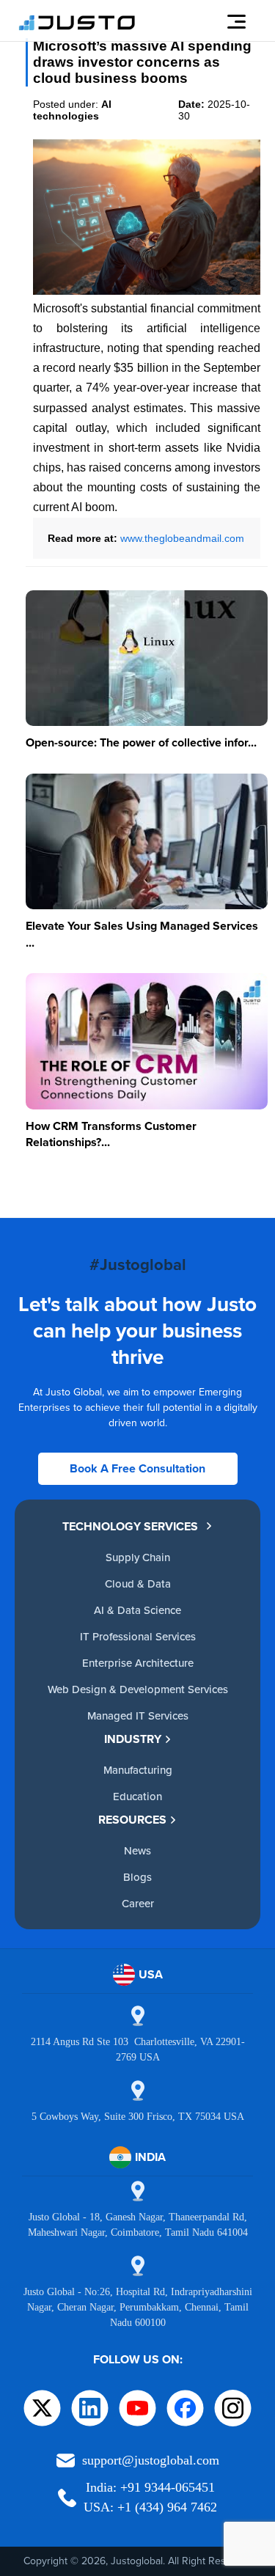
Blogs (137, 1877)
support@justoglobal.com (151, 2460)
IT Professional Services (138, 1636)
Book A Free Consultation (137, 1468)
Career (138, 1903)
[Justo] (77, 28)
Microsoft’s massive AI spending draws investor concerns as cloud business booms (142, 62)
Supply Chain (138, 1557)
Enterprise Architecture (138, 1663)
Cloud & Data (138, 1584)
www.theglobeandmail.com (182, 538)
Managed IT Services (138, 1716)
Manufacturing (138, 1770)
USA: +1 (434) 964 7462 (150, 2507)
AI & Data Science (137, 1610)
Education (137, 1796)
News (137, 1850)
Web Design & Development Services (138, 1689)
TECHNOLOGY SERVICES (130, 1526)
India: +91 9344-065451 (150, 2487)
